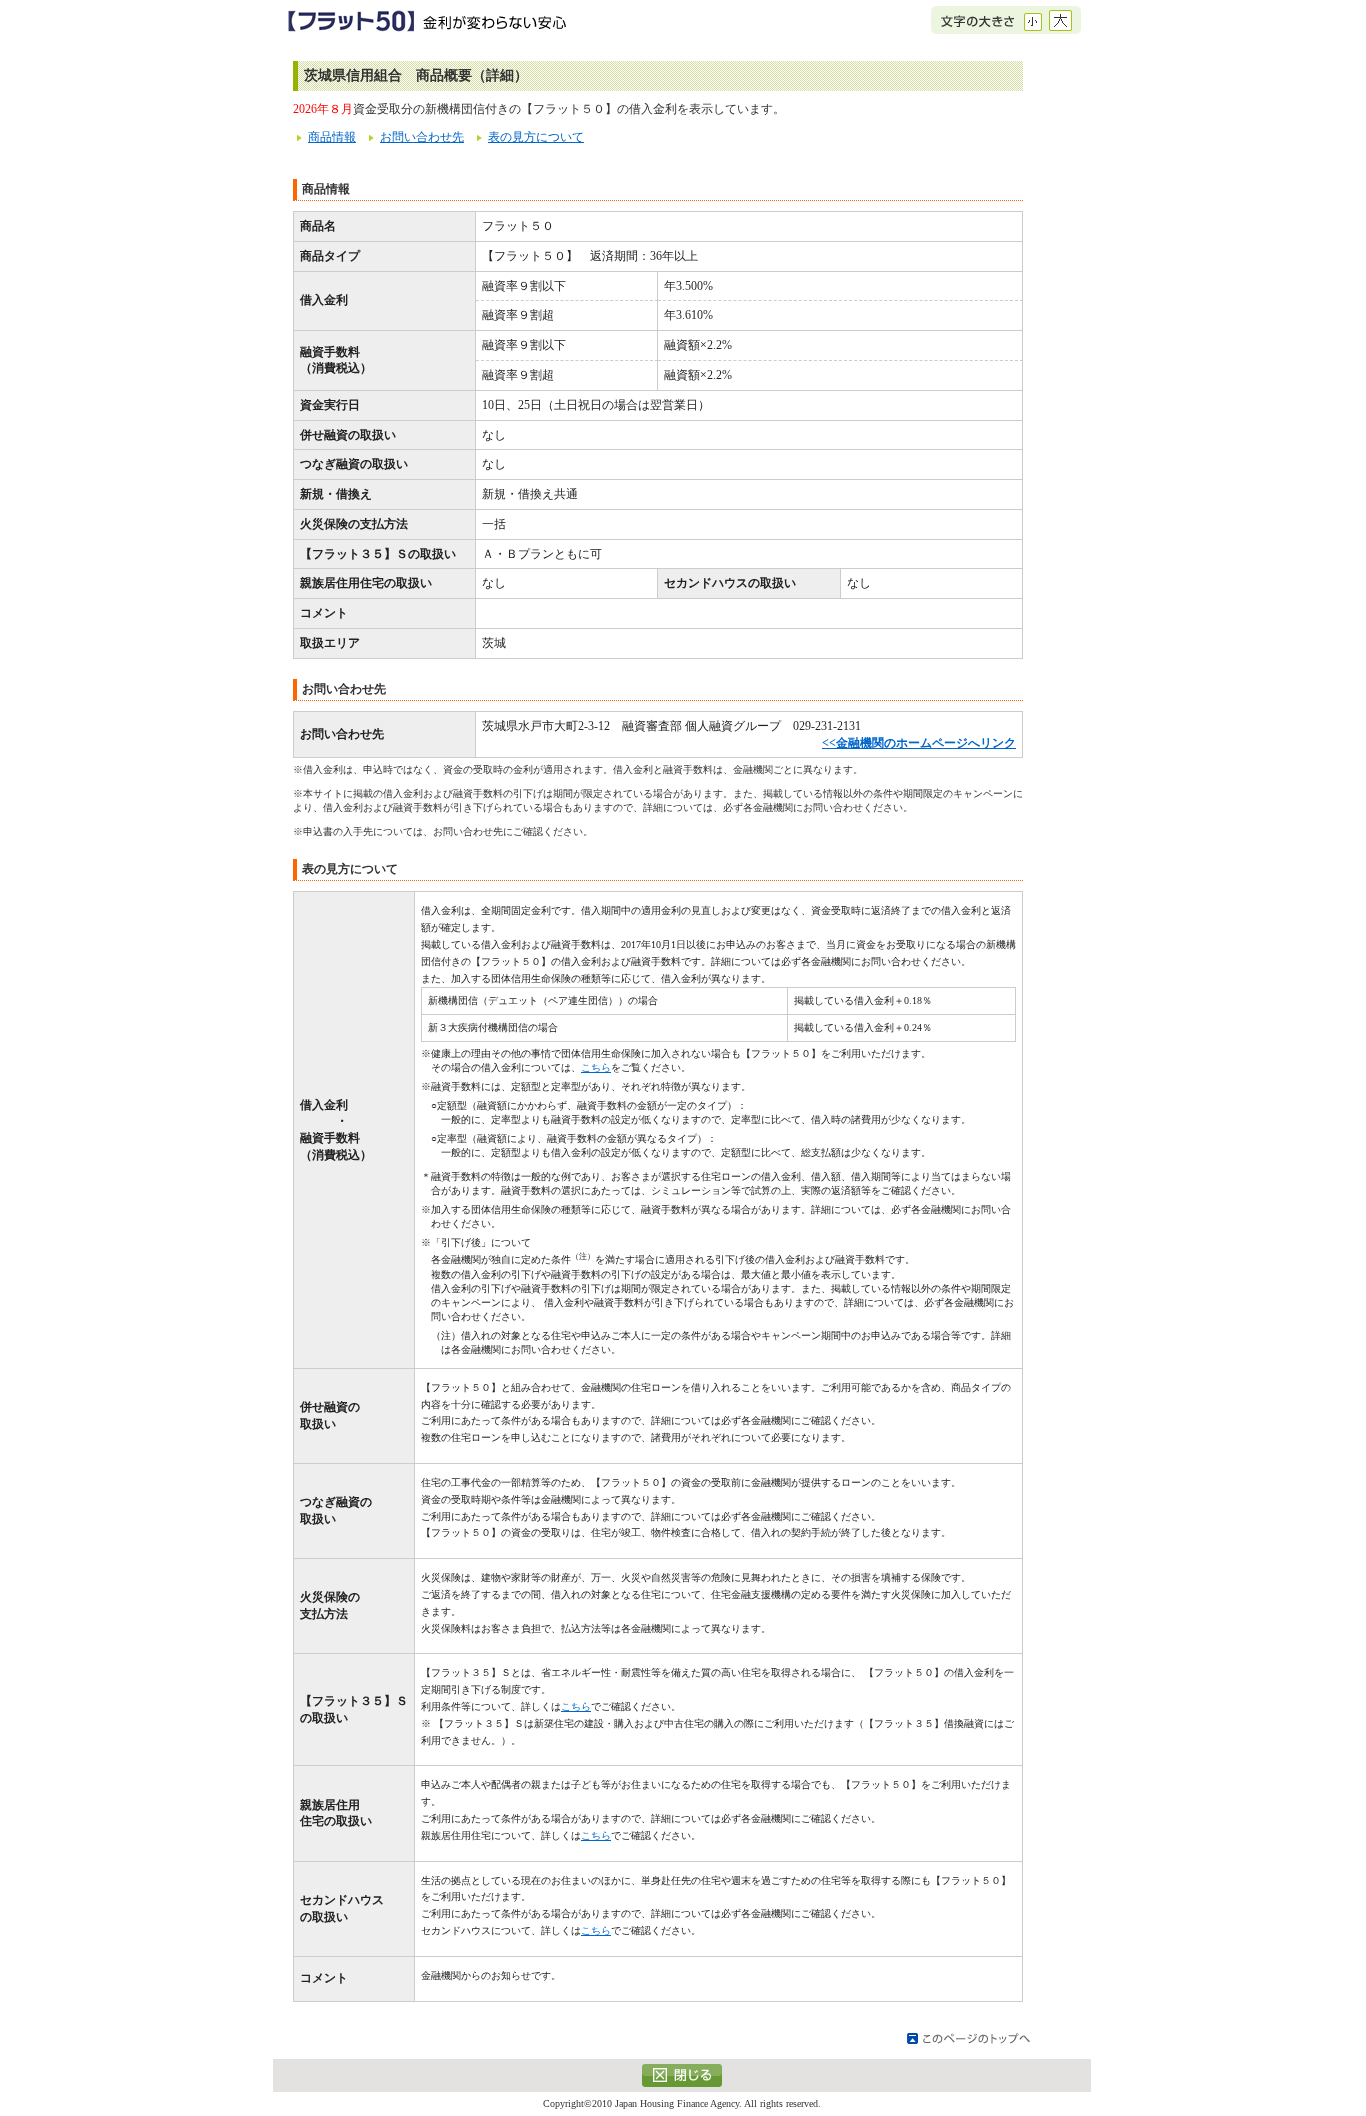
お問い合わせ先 (422, 137)
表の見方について (536, 137)
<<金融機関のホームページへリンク (919, 743)
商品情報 (332, 137)
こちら (596, 1067)
